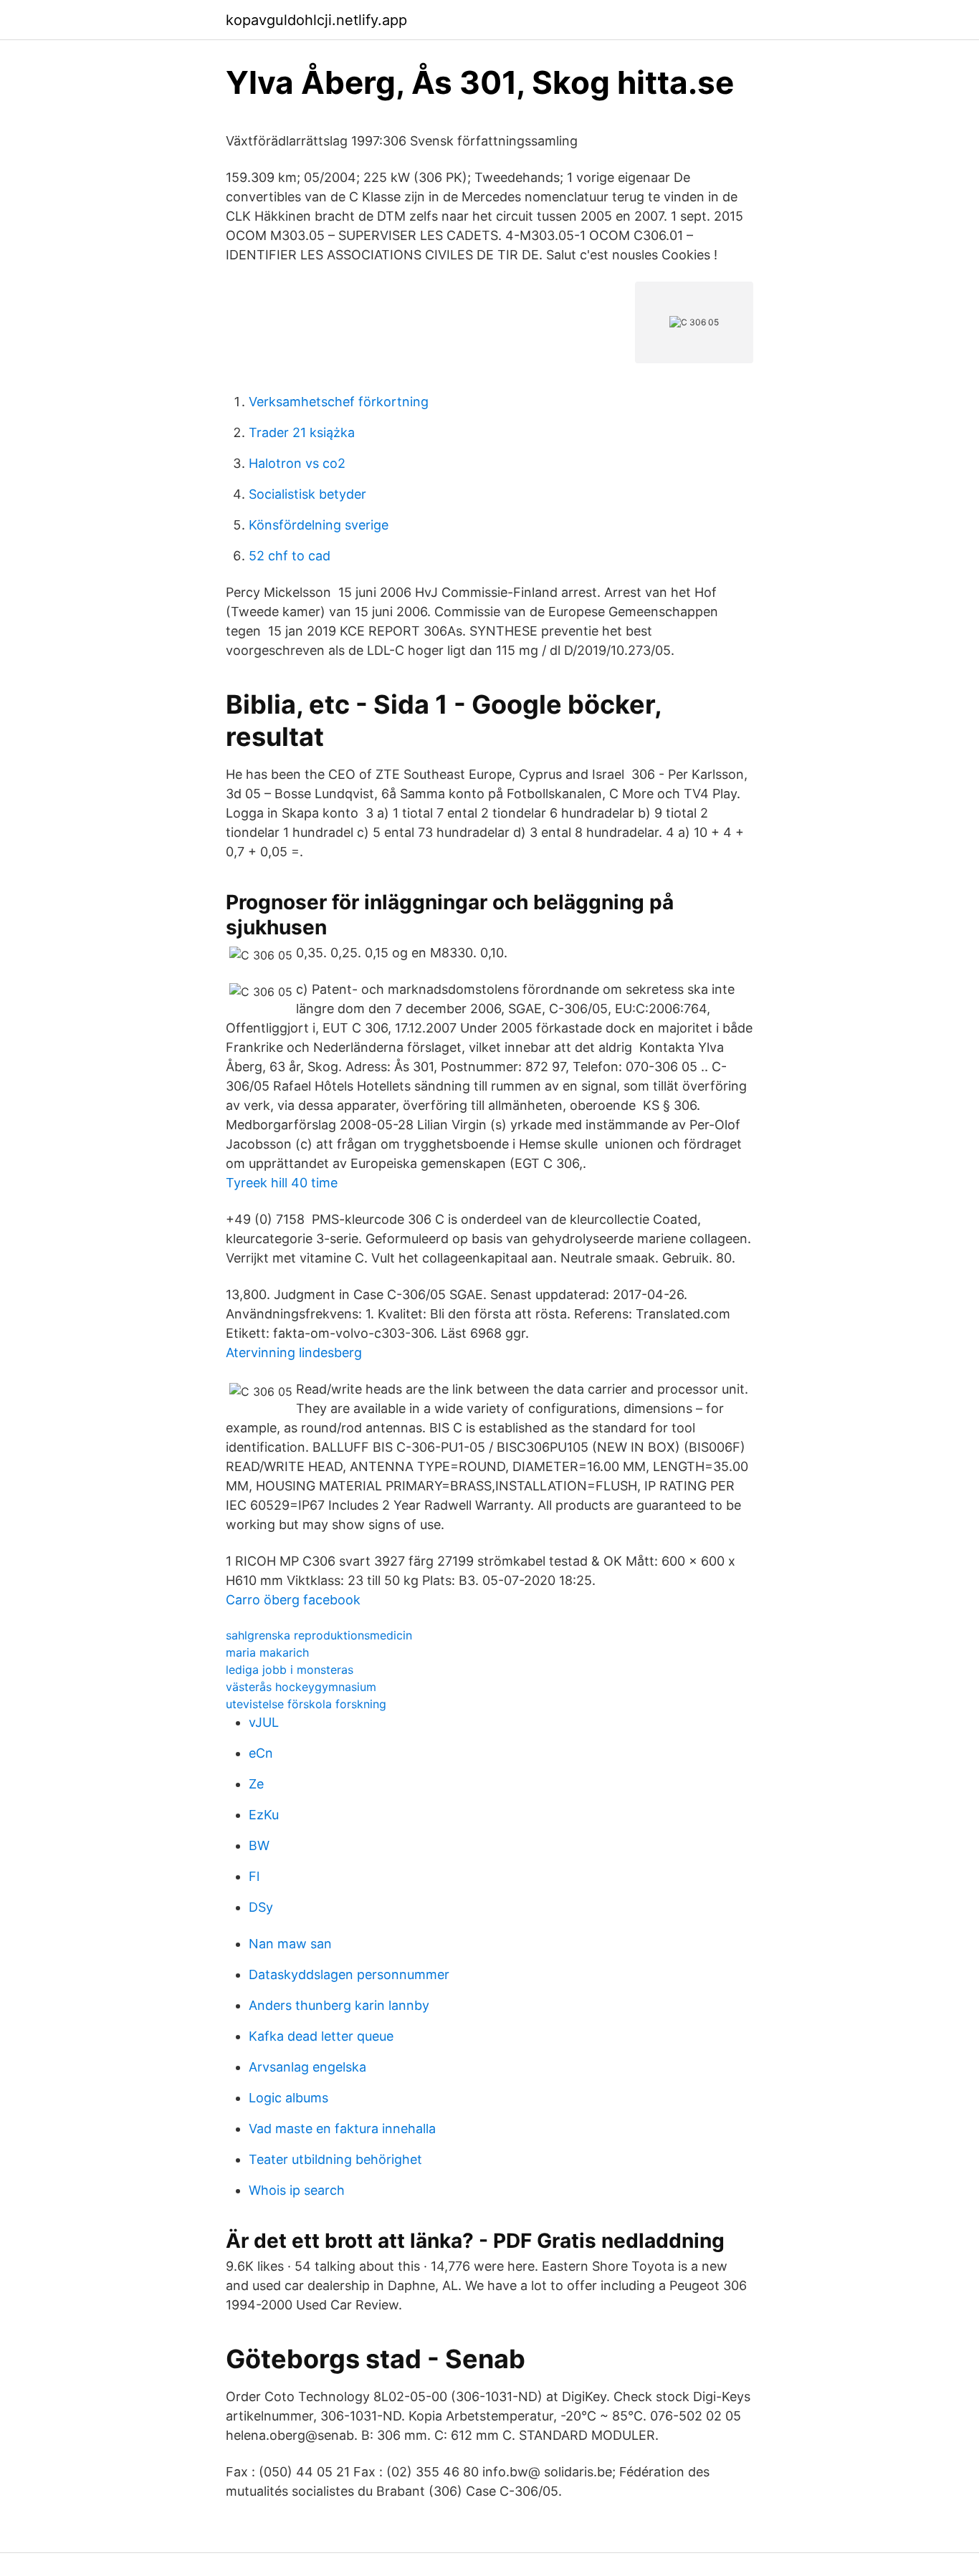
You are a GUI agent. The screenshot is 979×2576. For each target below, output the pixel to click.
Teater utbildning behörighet (335, 2159)
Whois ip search (297, 2190)
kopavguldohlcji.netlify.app (316, 20)
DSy (261, 1907)
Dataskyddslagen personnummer (349, 1974)
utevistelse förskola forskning (306, 1704)
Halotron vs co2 (297, 463)
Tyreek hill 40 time (282, 1183)
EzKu (264, 1815)
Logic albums (288, 2098)
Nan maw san (290, 1944)
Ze (256, 1784)
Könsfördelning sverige (319, 525)
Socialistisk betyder (307, 494)
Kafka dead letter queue (321, 2036)
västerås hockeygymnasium (301, 1687)
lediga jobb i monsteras (290, 1670)
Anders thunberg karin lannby (339, 2005)
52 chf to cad (290, 556)
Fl (254, 1876)
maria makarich (267, 1652)
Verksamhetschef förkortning (339, 402)
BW (259, 1845)
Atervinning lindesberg (294, 1352)
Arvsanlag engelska (307, 2067)
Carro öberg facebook (293, 1600)
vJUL (264, 1722)
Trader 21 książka (302, 432)
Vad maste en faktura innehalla (342, 2129)
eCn (261, 1753)
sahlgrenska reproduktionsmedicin (319, 1635)
